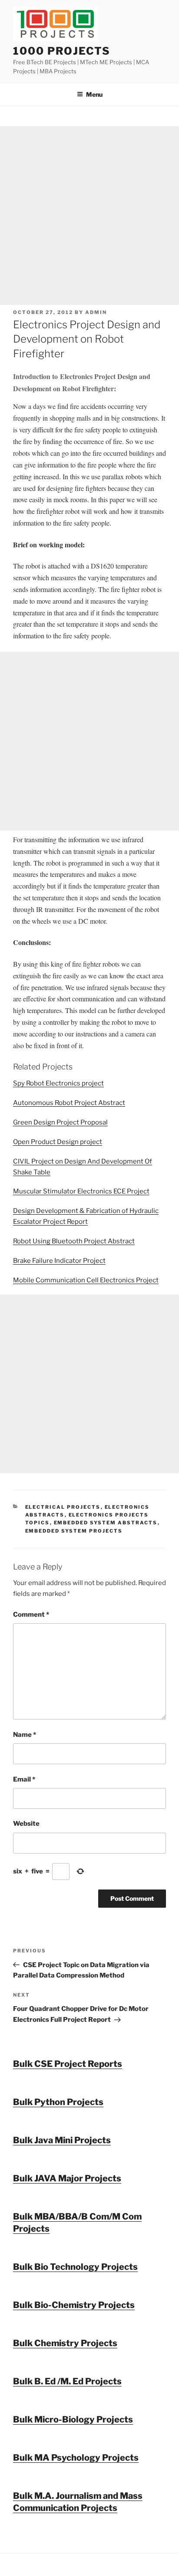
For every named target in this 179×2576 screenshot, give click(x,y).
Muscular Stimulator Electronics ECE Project (81, 1191)
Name (25, 1735)
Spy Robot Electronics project (58, 1083)
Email (24, 1779)
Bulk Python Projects (58, 2102)
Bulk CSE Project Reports (68, 2064)
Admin (96, 312)
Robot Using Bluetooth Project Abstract (74, 1241)
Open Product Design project (58, 1142)
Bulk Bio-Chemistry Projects (74, 2305)
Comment (31, 1615)
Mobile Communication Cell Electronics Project (86, 1280)
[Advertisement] (89, 216)
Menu (94, 94)
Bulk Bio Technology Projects (75, 2267)
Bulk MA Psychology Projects (76, 2458)
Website (26, 1824)
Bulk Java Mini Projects (62, 2140)
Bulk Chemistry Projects (65, 2343)
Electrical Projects (63, 1507)
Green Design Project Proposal (60, 1122)
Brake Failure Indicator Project (59, 1261)
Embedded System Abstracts (106, 1523)
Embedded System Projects (74, 1531)
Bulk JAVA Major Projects (67, 2178)
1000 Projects (62, 51)
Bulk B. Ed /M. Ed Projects (67, 2381)
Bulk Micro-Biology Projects (73, 2419)
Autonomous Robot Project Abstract (69, 1103)
